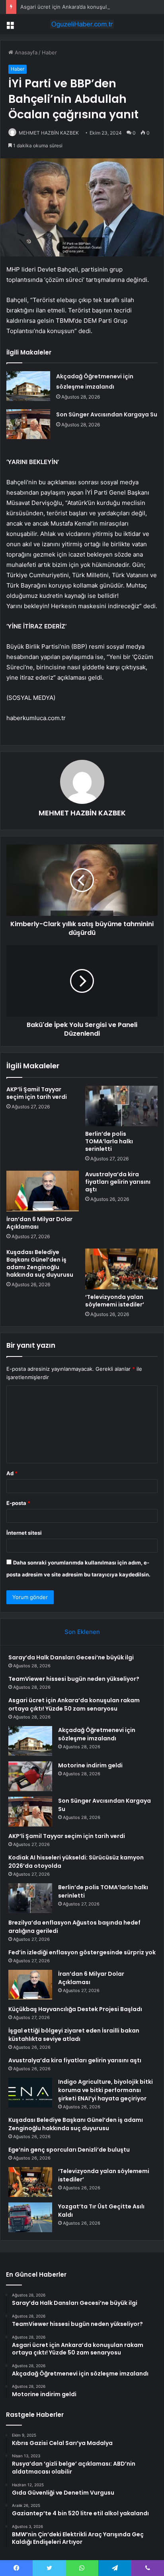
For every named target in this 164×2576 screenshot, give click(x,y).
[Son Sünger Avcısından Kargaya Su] (28, 424)
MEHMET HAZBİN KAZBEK (49, 133)
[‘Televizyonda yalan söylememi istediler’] (121, 1269)
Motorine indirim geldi (90, 1765)
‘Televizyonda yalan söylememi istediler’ (115, 1301)
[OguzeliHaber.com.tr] (82, 24)
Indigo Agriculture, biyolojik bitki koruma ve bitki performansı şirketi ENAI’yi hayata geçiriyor (105, 2090)
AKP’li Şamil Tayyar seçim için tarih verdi (37, 1093)
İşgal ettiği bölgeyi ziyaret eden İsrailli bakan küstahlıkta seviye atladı (74, 2035)
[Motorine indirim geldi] (30, 1776)
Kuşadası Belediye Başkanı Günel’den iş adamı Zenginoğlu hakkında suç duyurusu (40, 1263)
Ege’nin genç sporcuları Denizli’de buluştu (69, 2150)
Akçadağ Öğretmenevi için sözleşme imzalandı (97, 1734)
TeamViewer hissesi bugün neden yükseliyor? (74, 1679)
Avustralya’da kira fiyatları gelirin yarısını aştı (118, 1182)
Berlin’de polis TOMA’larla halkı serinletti (109, 1141)
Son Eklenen (82, 1632)
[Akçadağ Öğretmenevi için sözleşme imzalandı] (28, 386)
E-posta (18, 1503)
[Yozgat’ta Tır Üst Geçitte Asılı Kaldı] (30, 2217)
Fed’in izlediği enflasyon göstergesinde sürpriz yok (82, 1952)
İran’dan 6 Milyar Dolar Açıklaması (39, 1223)
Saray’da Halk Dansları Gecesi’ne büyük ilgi (71, 1657)
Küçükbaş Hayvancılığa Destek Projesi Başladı (75, 2009)
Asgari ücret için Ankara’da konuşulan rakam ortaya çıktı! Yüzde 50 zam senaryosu (74, 1704)
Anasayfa (25, 52)
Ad (12, 1473)
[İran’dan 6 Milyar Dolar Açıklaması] (43, 1191)
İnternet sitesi (24, 1533)
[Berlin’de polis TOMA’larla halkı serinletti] (121, 1106)
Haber (49, 52)
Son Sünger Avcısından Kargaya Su (107, 414)
